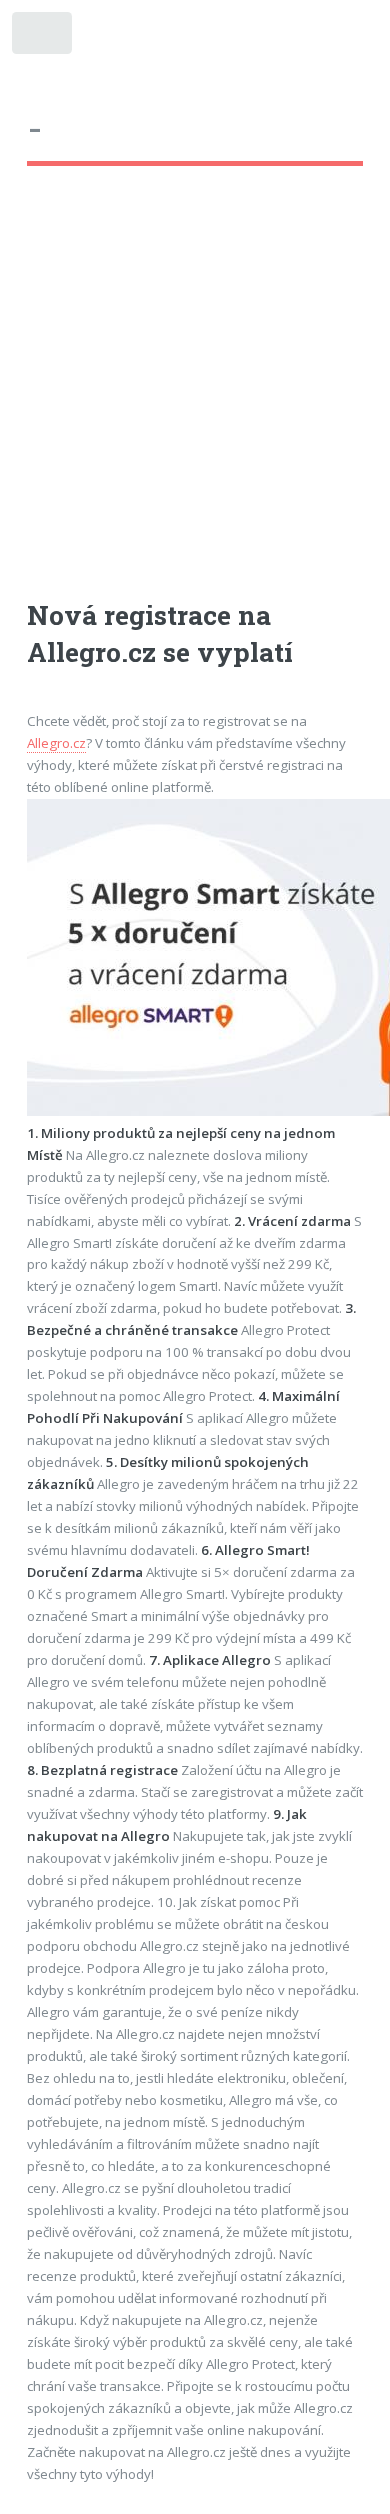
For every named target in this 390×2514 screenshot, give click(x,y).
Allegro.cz (56, 743)
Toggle (43, 37)
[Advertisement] (195, 401)
